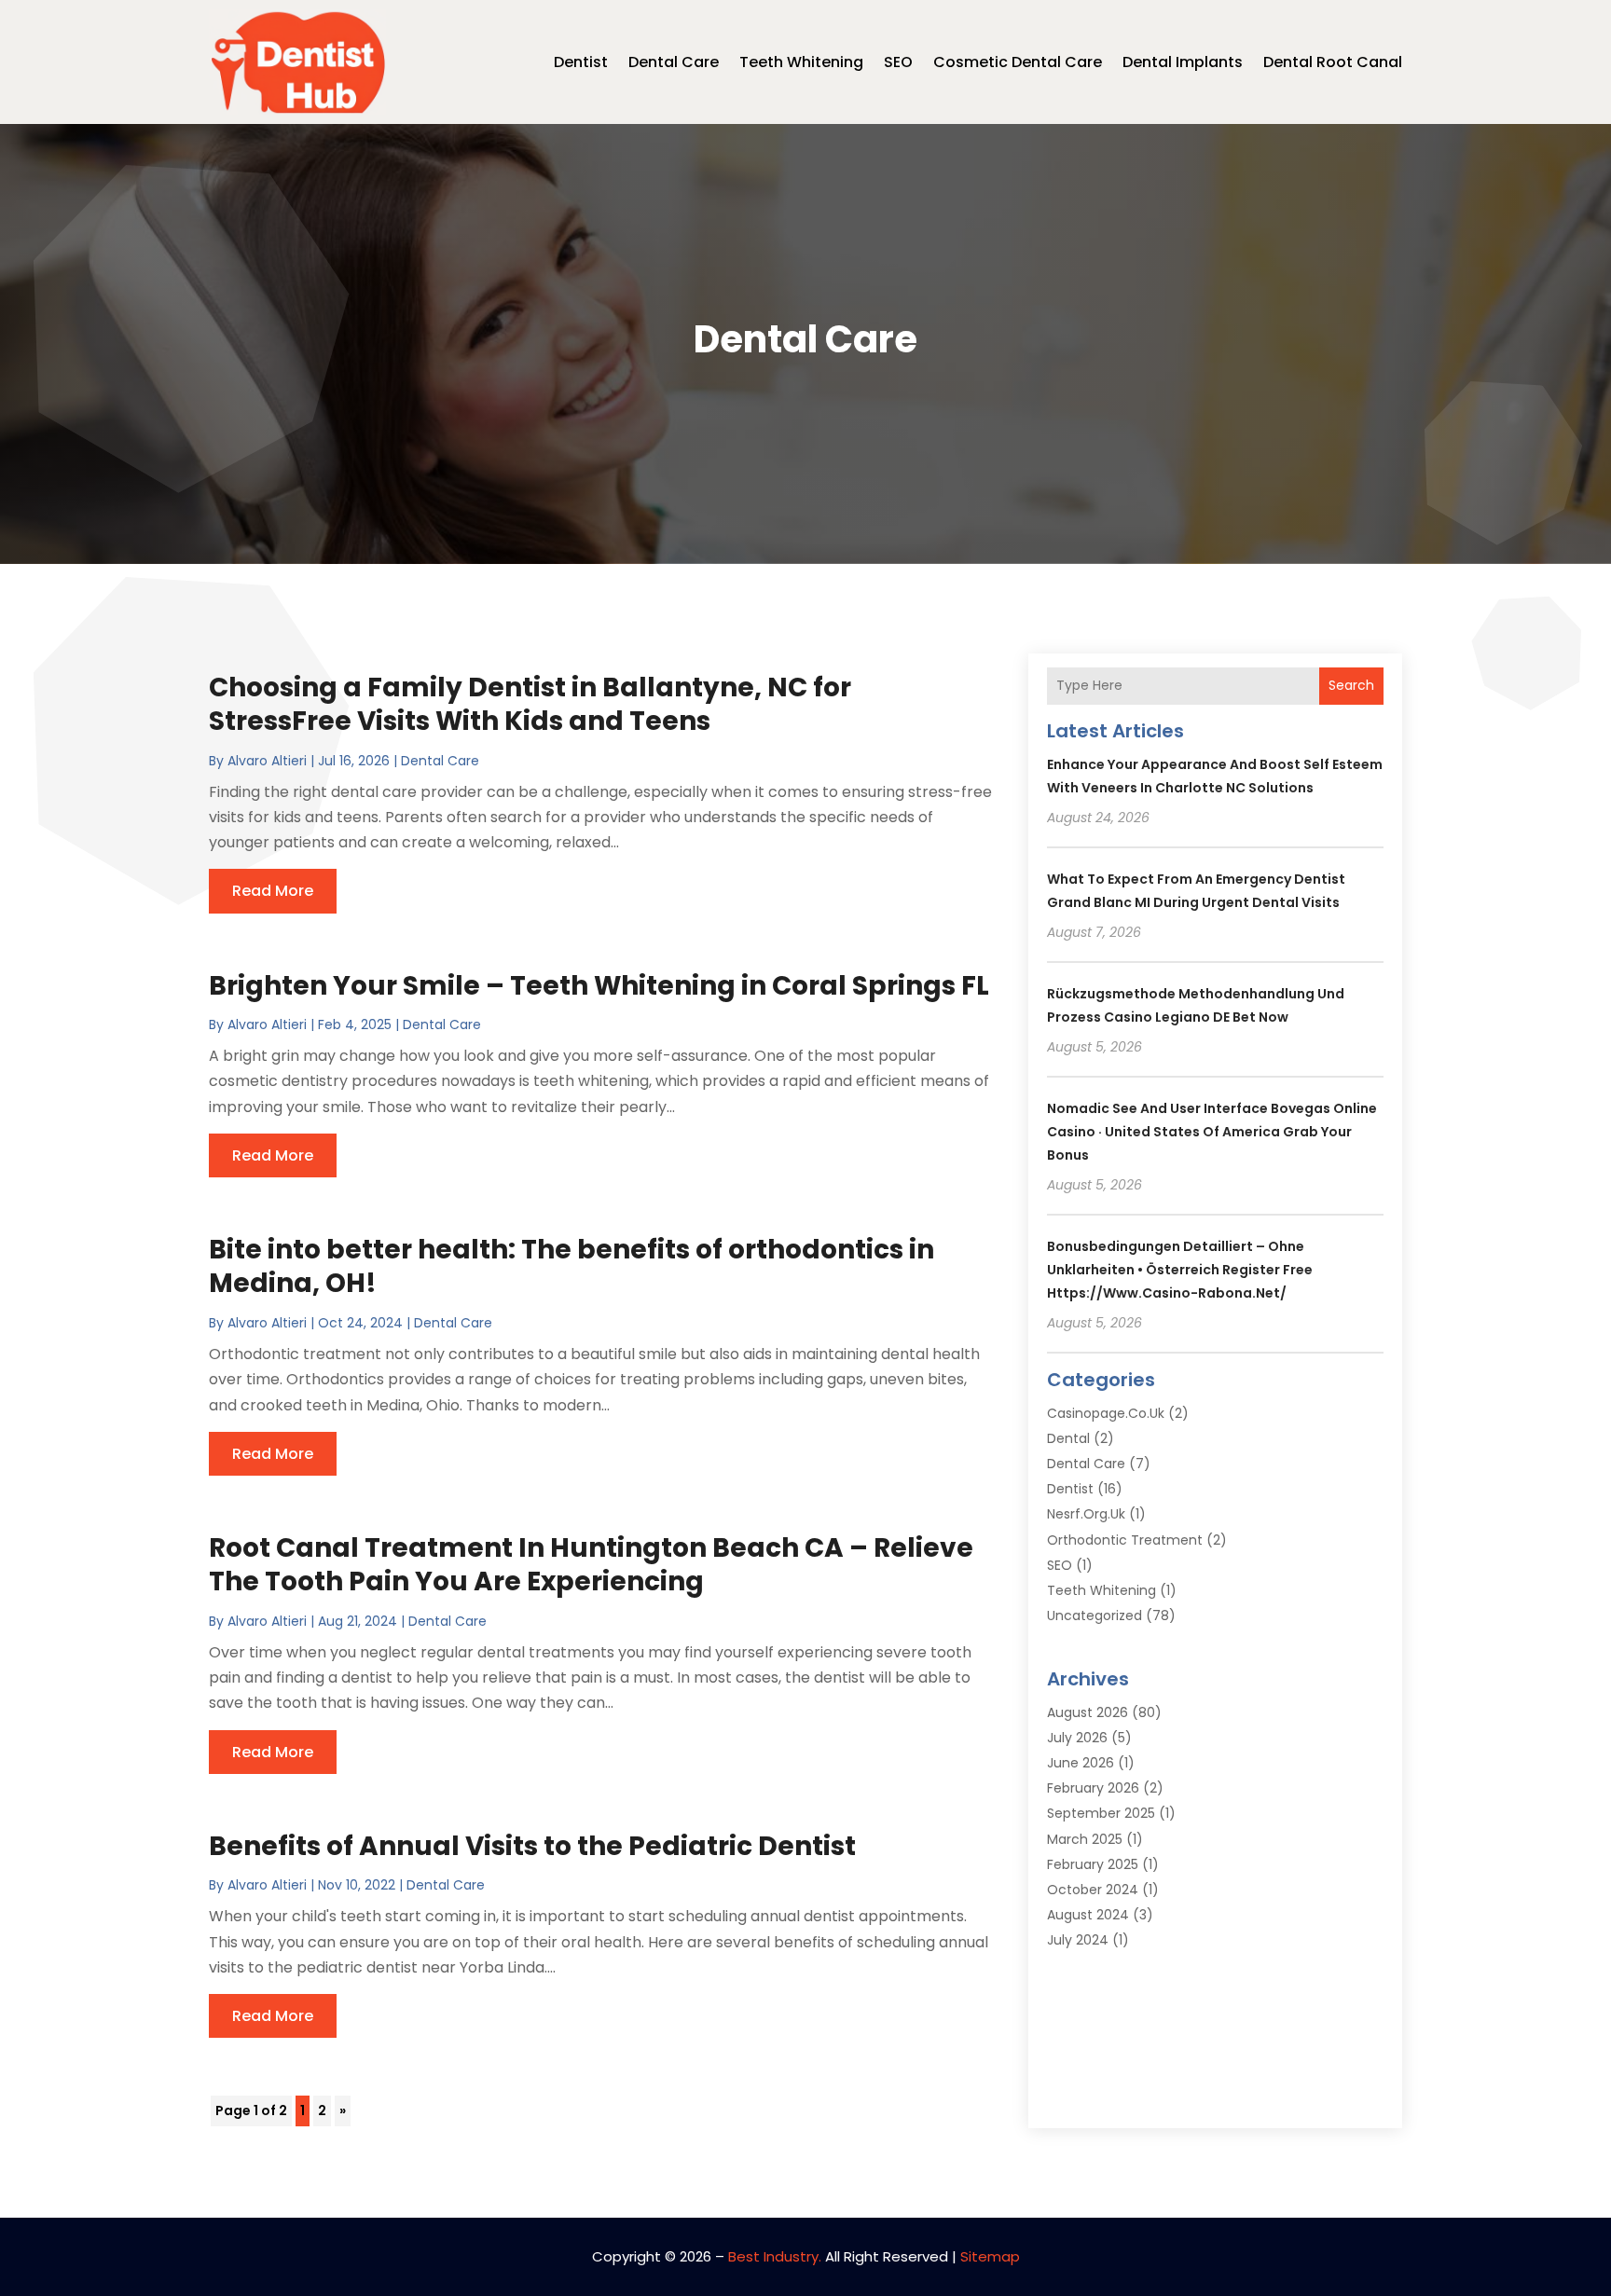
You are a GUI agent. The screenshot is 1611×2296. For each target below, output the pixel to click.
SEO (898, 62)
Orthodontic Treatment (1125, 1540)
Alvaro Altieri (267, 761)
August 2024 (1088, 1915)
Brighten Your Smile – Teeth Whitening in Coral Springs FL (599, 986)
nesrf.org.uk (1086, 1514)
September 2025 (1101, 1813)
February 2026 (1093, 1788)
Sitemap (990, 2256)
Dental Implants (1183, 62)
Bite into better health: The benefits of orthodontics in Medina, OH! (571, 1266)
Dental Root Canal (1333, 62)
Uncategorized (1095, 1615)
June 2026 (1081, 1763)
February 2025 (1093, 1864)
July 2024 (1078, 1940)
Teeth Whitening (801, 62)
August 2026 (1088, 1712)
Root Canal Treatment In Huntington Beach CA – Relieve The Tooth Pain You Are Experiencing (591, 1565)
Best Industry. (775, 2256)
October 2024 (1093, 1890)
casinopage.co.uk (1106, 1413)
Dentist (581, 62)
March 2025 (1085, 1839)
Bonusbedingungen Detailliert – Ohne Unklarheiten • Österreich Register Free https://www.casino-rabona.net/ (1180, 1270)
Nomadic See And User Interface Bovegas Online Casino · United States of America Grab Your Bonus (1212, 1132)
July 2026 (1077, 1738)
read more (273, 891)
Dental (1068, 1438)
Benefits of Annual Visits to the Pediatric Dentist (532, 1846)
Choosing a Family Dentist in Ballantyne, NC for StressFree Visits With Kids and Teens (530, 704)
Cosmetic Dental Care (1018, 62)
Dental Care (674, 62)
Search (1351, 685)
